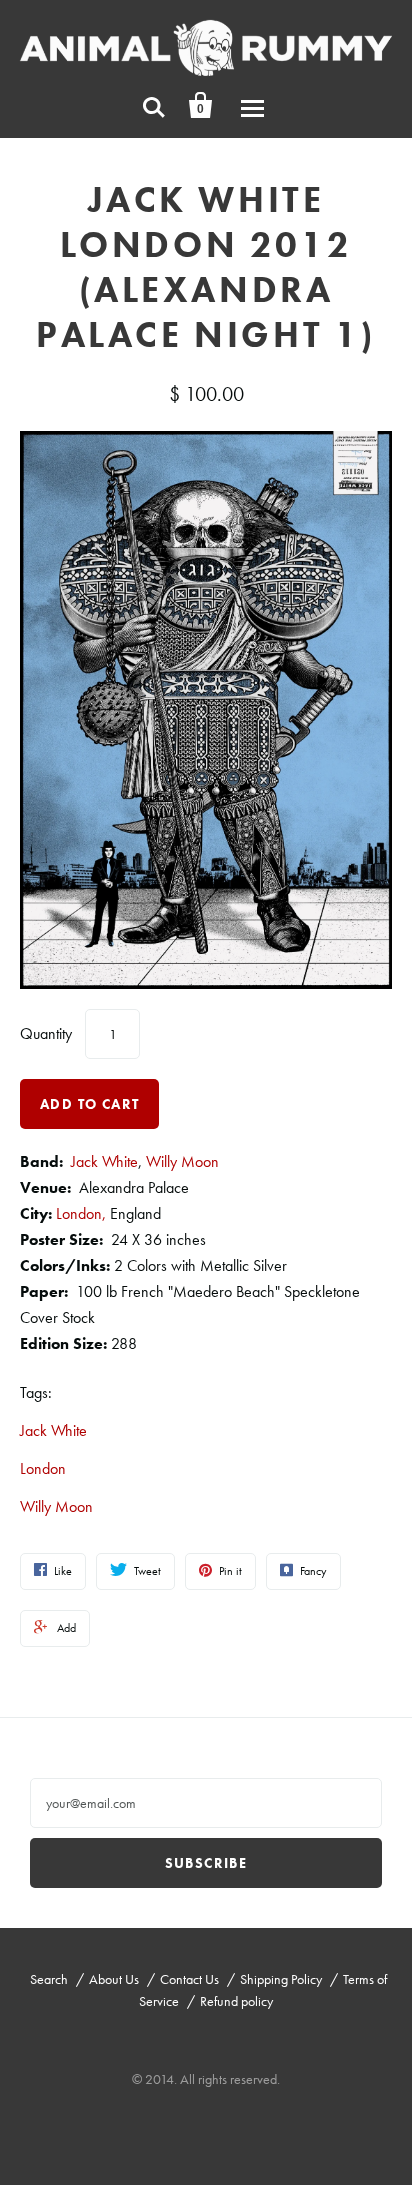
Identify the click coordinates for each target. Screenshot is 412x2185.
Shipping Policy (281, 1979)
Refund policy (236, 2001)
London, (81, 1213)
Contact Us (189, 1979)
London (43, 1468)
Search (49, 1979)
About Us (114, 1979)
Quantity (46, 1033)
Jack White (104, 1161)
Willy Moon (182, 1161)
